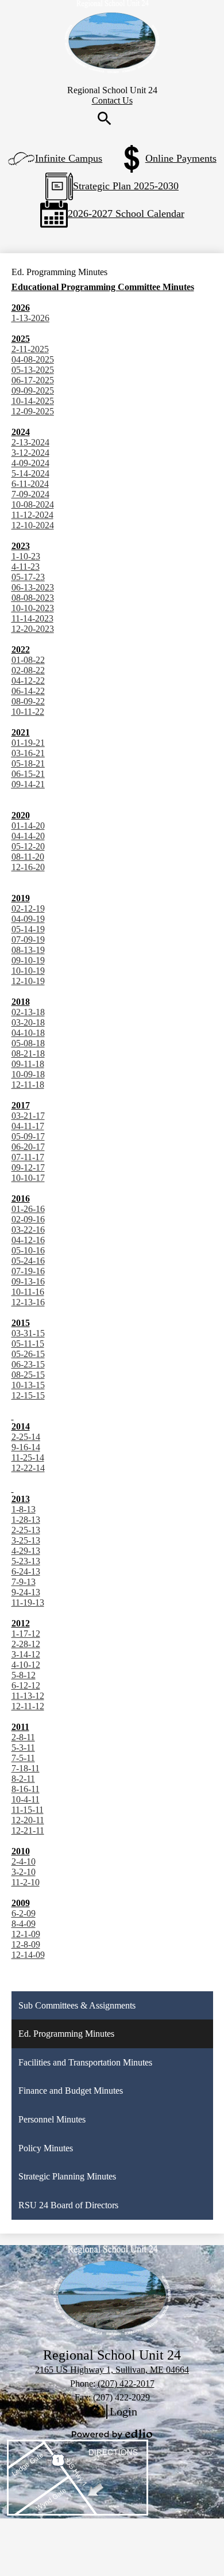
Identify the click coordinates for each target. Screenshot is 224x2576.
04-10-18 (28, 1033)
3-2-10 (24, 1872)
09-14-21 (28, 784)
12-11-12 (28, 1706)
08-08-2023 (33, 598)
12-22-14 (28, 1468)
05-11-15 (28, 1344)
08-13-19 (28, 950)
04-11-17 (28, 1126)
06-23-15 (28, 1364)
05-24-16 (28, 1261)
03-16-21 (28, 753)
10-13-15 (28, 1385)
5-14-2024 (30, 473)
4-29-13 (26, 1551)
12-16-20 (28, 867)
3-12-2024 (30, 453)
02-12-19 (28, 908)
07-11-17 (28, 1157)
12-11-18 (28, 1085)
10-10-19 (28, 971)
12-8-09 (26, 1944)
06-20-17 (28, 1147)
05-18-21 (28, 763)
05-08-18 (28, 1043)
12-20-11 (28, 1820)
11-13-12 (28, 1696)
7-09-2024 (30, 494)
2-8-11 (23, 1737)
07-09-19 (28, 940)
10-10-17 (28, 1178)
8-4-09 (24, 1924)
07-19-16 (28, 1271)
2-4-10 (24, 1861)
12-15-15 (28, 1395)
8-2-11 (23, 1779)
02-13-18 (28, 1012)
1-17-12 (26, 1634)
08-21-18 (28, 1053)
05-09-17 (28, 1136)
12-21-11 (28, 1830)
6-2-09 (24, 1913)
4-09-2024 (30, 463)
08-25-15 (28, 1375)
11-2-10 (26, 1882)
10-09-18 (28, 1074)
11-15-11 (28, 1810)
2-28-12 (26, 1644)
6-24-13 (26, 1571)
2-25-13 (26, 1530)
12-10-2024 (33, 525)
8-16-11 (26, 1789)
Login (112, 2412)
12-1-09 (26, 1934)
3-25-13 (26, 1540)
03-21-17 (28, 1116)
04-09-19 (28, 919)
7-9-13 (24, 1582)
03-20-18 (28, 1022)
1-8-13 (24, 1509)
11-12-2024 (32, 515)
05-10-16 (28, 1250)
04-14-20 (28, 836)
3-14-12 (26, 1654)
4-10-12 (26, 1665)
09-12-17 (28, 1167)
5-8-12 (24, 1675)
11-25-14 (28, 1457)
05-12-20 (28, 846)
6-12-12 (26, 1685)
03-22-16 (28, 1230)
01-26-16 (28, 1209)
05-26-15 (28, 1354)
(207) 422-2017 (126, 2383)
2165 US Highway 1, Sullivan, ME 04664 (112, 2370)
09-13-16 (28, 1281)
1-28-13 (26, 1520)
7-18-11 (26, 1768)
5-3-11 (23, 1748)
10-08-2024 (33, 504)
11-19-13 (28, 1603)
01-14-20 (28, 826)
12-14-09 (28, 1955)
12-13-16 (28, 1302)
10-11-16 (28, 1292)
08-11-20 (28, 857)
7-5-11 (23, 1758)
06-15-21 (28, 774)
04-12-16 (28, 1240)
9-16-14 (26, 1447)
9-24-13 (26, 1592)
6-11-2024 (30, 484)
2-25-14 (26, 1437)
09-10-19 (28, 960)
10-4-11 (26, 1799)
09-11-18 (28, 1064)
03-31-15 (28, 1333)
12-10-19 (28, 981)
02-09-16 (28, 1219)
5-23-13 (26, 1561)
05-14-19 (28, 929)
